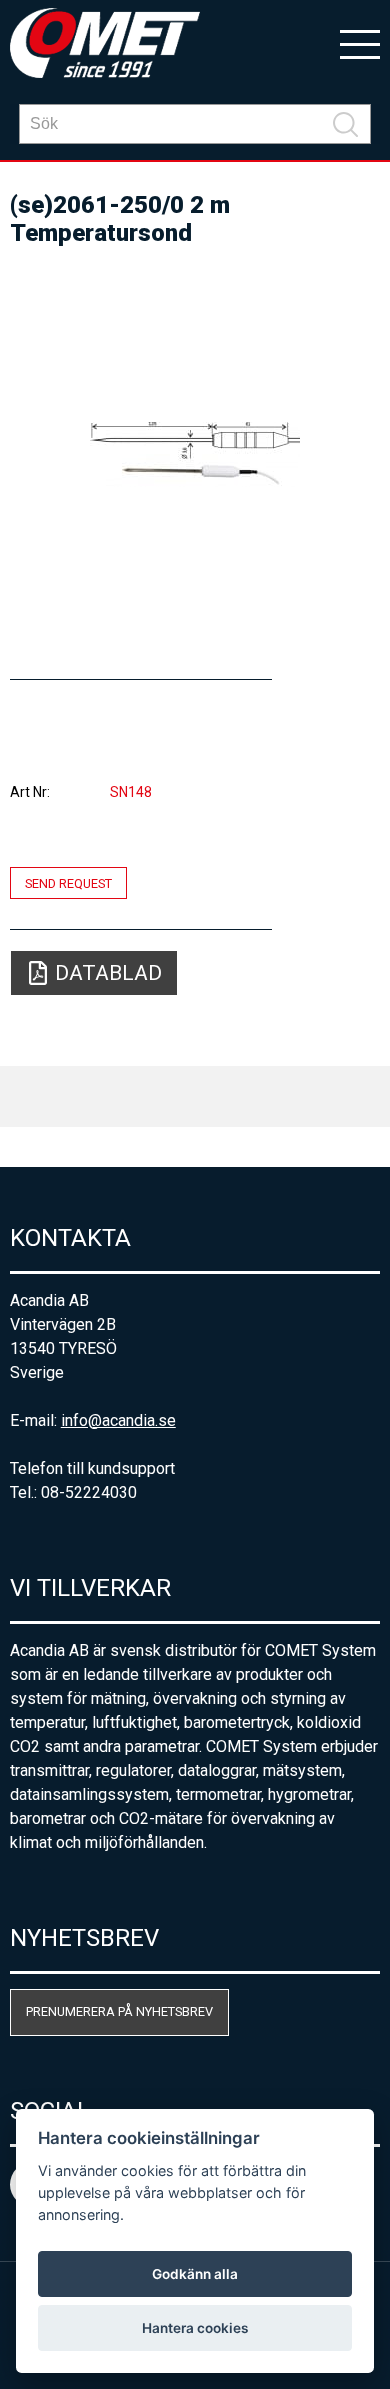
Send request (68, 882)
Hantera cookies (195, 2328)
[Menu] (360, 43)
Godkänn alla (195, 2274)
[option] (195, 454)
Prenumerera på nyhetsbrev (119, 2011)
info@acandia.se (118, 1420)
